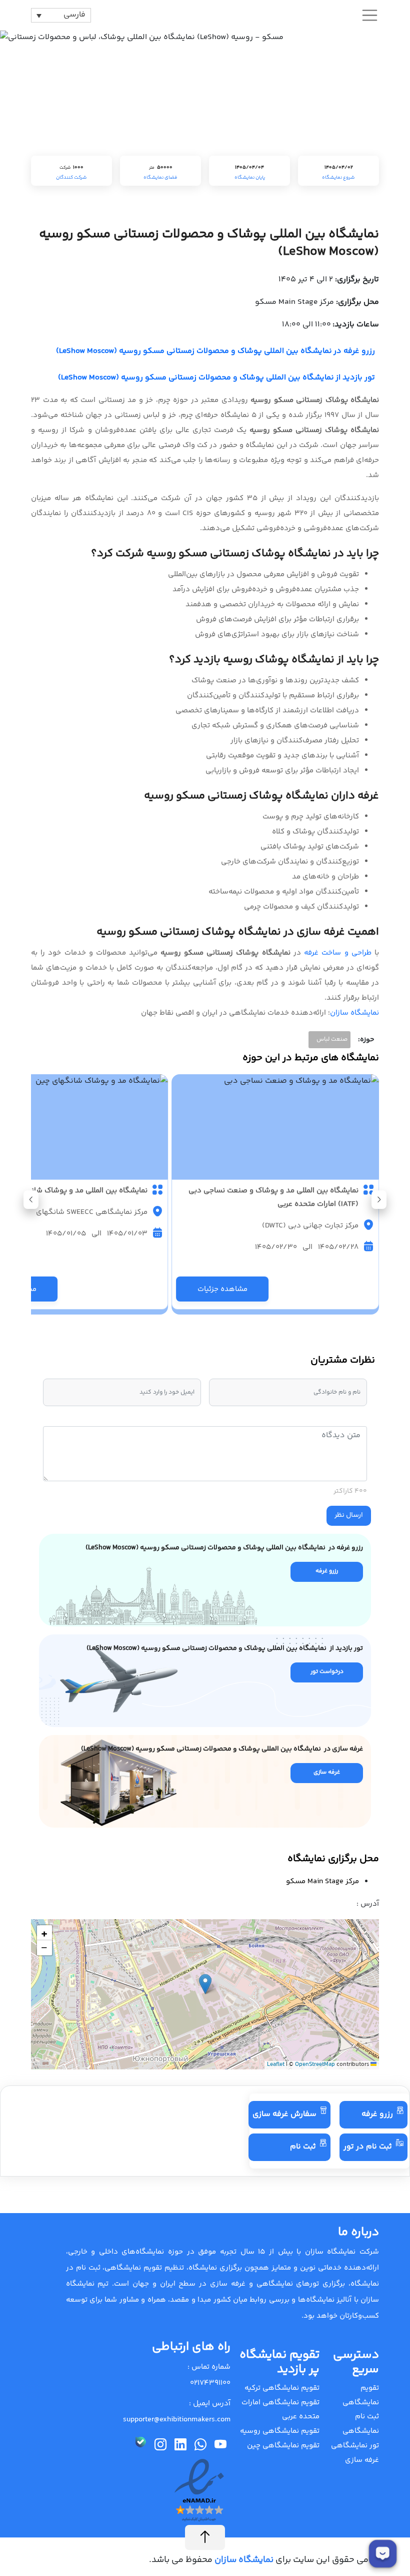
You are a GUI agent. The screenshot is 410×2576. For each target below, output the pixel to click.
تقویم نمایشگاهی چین (283, 2446)
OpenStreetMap (315, 2065)
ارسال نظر (349, 1515)
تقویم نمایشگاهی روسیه (280, 2431)
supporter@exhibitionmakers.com (177, 2420)
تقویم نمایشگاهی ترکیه (282, 2388)
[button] (31, 1200)
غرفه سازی (362, 2460)
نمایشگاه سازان (354, 1013)
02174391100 (210, 2383)
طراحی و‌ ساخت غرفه (338, 953)
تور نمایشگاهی (355, 2446)
